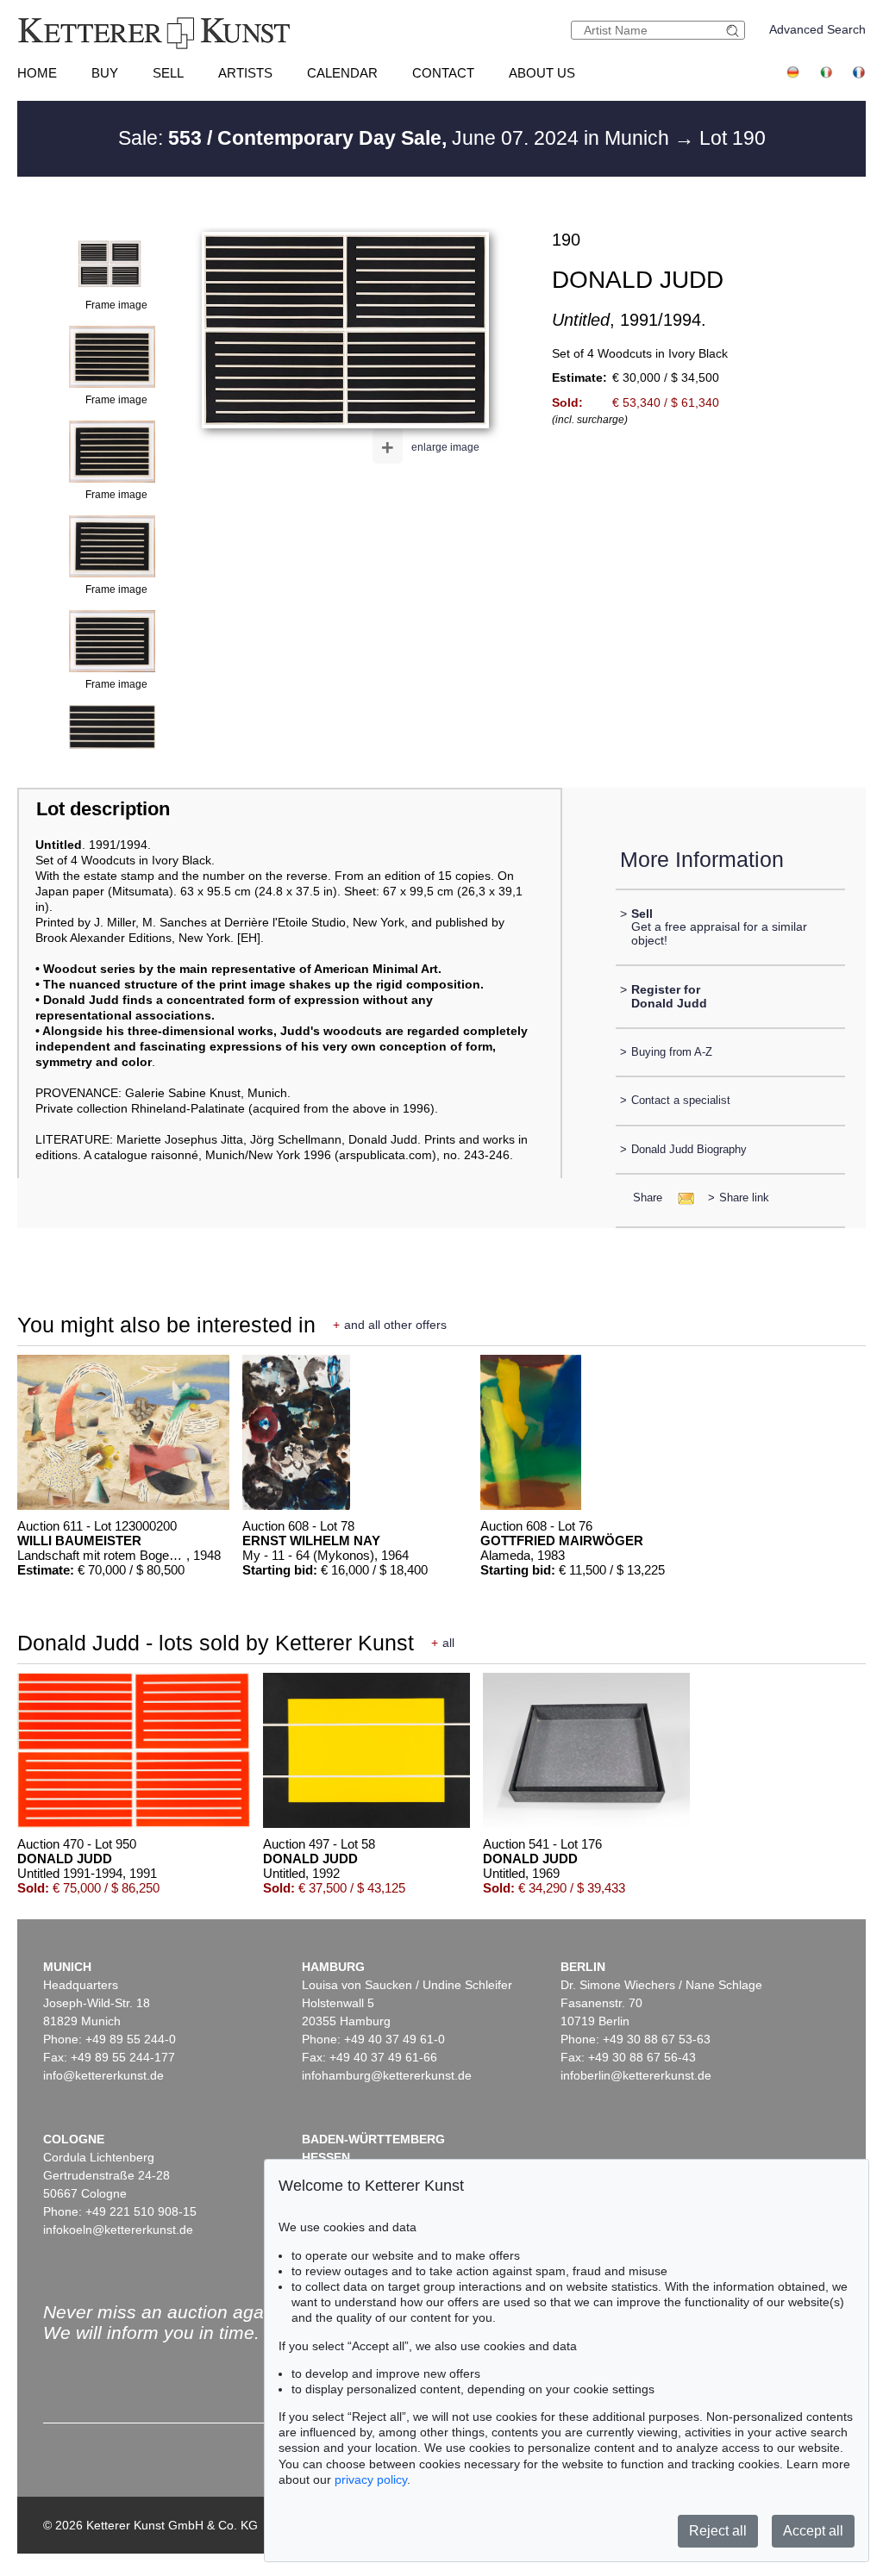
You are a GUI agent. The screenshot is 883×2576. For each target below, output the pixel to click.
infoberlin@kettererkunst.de (636, 2075)
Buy (105, 73)
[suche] (735, 31)
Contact (443, 73)
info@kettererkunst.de (103, 2075)
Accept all (813, 2531)
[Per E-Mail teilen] (681, 1198)
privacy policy (371, 2479)
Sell (168, 73)
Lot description (103, 809)
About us (542, 73)
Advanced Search (817, 29)
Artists (245, 73)
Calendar (342, 73)
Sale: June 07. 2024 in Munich (396, 138)
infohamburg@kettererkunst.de (387, 2075)
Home (37, 73)
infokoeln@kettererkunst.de (118, 2230)
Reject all (718, 2531)
